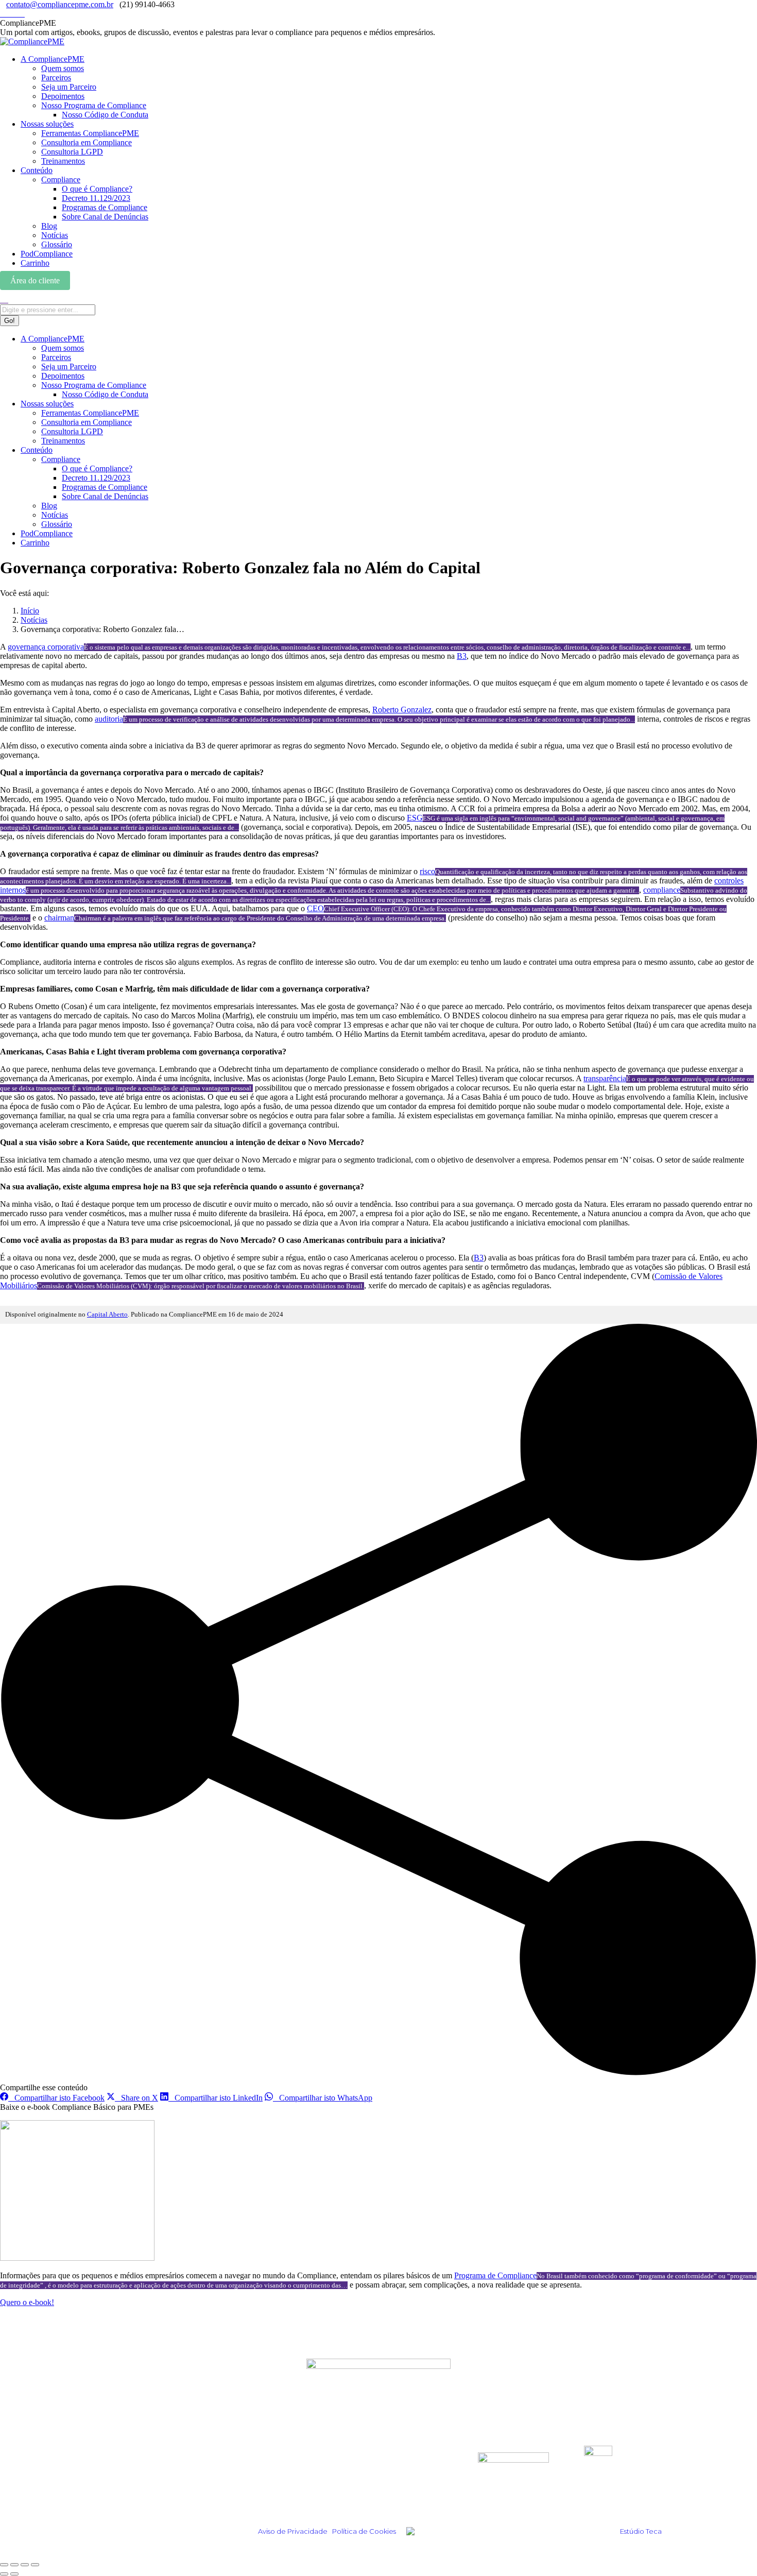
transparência (605, 1078)
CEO (315, 908)
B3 (462, 656)
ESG (415, 818)
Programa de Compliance (495, 2275)
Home (136, 2452)
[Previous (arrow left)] (4, 2574)
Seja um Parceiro (339, 2479)
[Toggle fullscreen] (25, 2565)
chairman (59, 918)
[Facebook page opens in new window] (15, 14)
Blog (133, 2479)
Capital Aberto (107, 1315)
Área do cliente (35, 280)
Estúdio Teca (641, 2531)
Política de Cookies (364, 2531)
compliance (662, 890)
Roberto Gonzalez (402, 710)
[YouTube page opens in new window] (22, 14)
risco (427, 871)
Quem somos (331, 2452)
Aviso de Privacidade (293, 2531)
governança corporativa (46, 647)
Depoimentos (152, 2466)
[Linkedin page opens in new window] (9, 14)
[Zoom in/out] (35, 2565)
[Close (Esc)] (4, 2565)
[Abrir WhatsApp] (731, 2550)
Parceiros (324, 2466)
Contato (321, 2493)
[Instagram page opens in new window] (3, 14)
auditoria (109, 719)
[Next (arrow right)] (14, 2574)
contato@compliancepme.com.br (60, 4)
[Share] (14, 2565)
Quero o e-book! (27, 2302)
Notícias (142, 2493)
